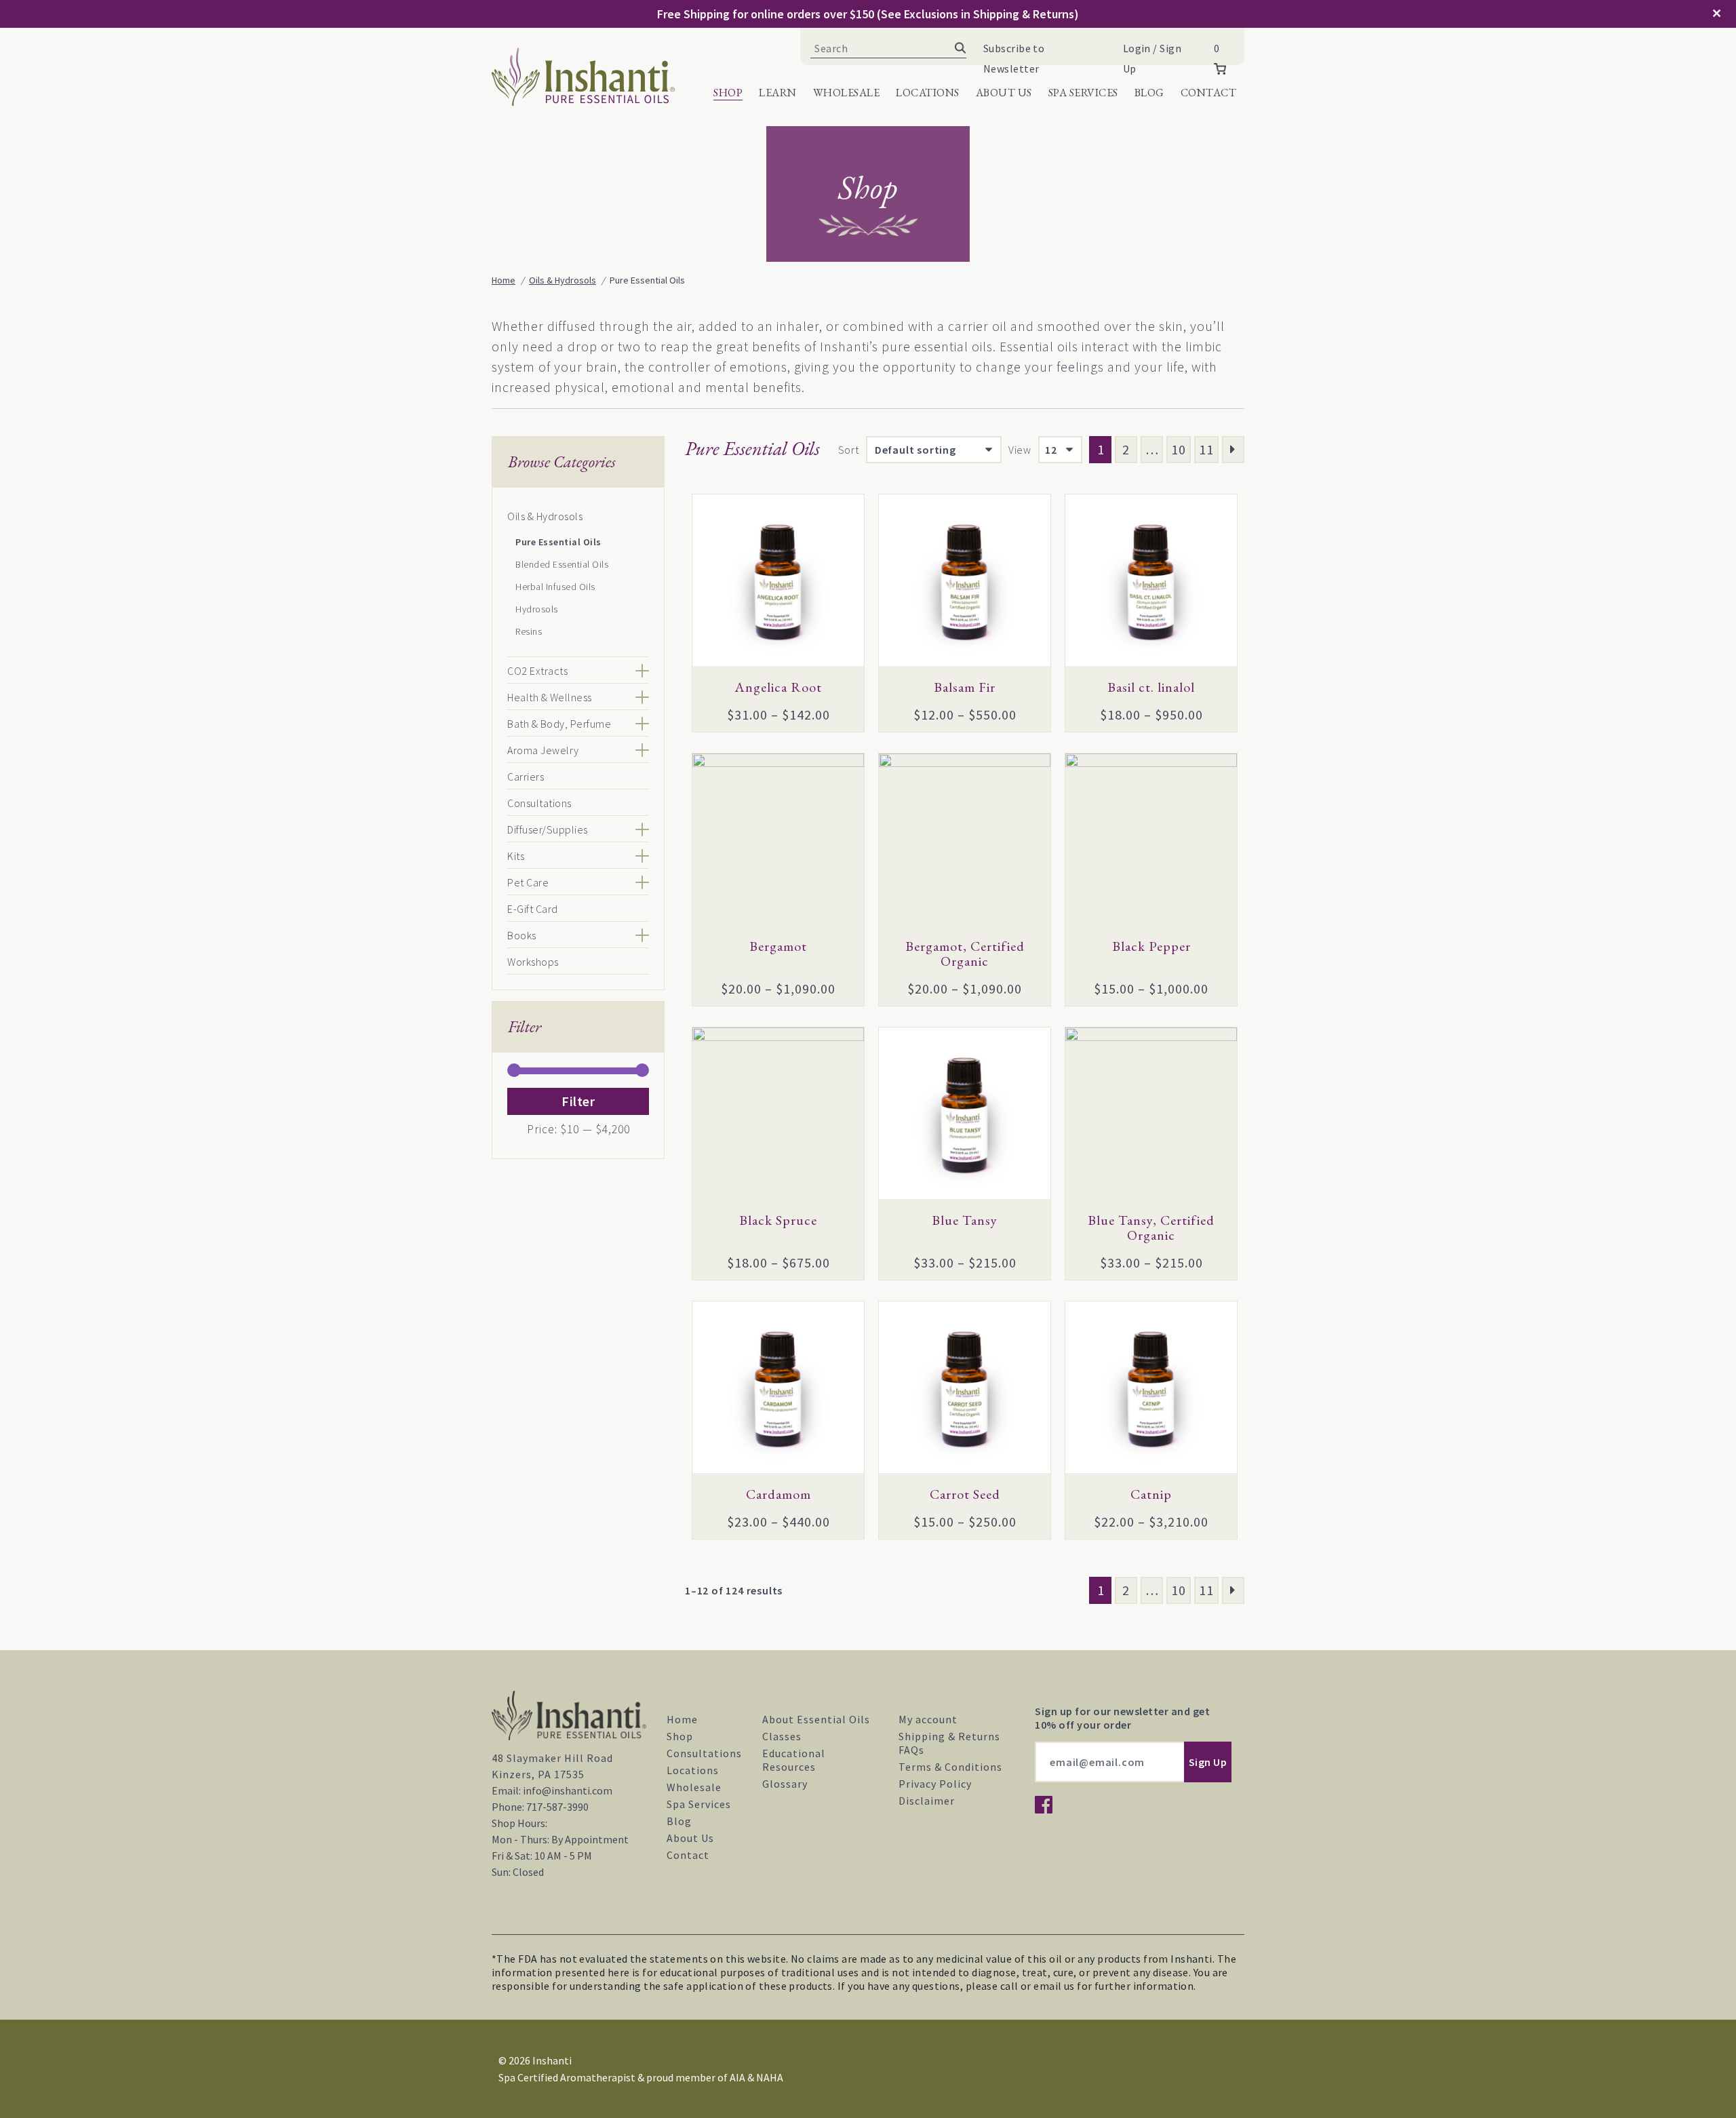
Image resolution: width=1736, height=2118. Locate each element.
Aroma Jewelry (543, 750)
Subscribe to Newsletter (1014, 58)
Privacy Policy (935, 1784)
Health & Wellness (550, 697)
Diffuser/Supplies (548, 829)
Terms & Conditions (950, 1767)
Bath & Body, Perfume (559, 724)
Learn (778, 93)
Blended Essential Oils (562, 564)
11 (1206, 449)
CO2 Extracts (537, 671)
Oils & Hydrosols (545, 516)
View (1020, 450)
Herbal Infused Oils (555, 587)
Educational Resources (794, 1760)
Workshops (533, 962)
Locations (928, 93)
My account (928, 1719)
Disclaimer (927, 1801)
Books (522, 935)
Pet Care (528, 882)
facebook (1044, 1805)
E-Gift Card (533, 909)
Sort (849, 450)
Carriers (526, 777)
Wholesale (847, 93)
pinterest (1099, 1805)
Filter (578, 1101)
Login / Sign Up (1152, 58)
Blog (1149, 93)
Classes (782, 1736)
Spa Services (1083, 93)
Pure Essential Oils (558, 542)
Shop (728, 93)
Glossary (785, 1784)
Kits (516, 856)
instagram (1071, 1805)
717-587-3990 (557, 1807)
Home (682, 1719)
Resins (529, 631)
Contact (1209, 93)
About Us (1004, 93)
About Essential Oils (816, 1719)
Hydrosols (537, 609)
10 (1179, 449)
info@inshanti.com (568, 1790)
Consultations (539, 803)
